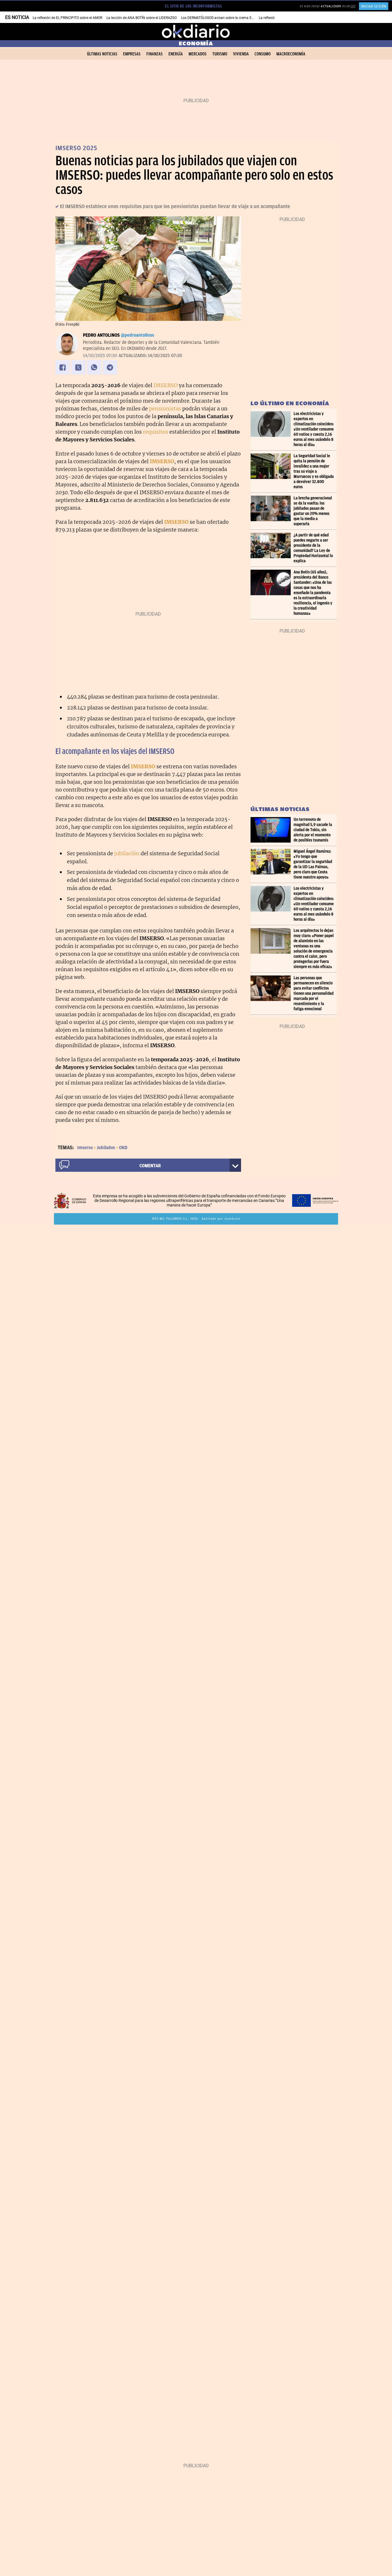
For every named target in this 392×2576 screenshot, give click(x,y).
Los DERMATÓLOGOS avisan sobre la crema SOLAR (220, 18)
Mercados (198, 54)
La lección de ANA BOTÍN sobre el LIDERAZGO (142, 18)
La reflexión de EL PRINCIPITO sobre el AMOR (67, 18)
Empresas (132, 54)
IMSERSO (166, 385)
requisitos (156, 432)
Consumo (263, 54)
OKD (123, 1148)
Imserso (85, 1148)
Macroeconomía (291, 54)
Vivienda (241, 54)
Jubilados (106, 1148)
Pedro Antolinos (101, 335)
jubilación (127, 853)
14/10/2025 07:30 (100, 356)
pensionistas (165, 409)
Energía (176, 54)
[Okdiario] (196, 32)
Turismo (220, 54)
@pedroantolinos (137, 335)
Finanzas (155, 54)
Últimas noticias (102, 54)
